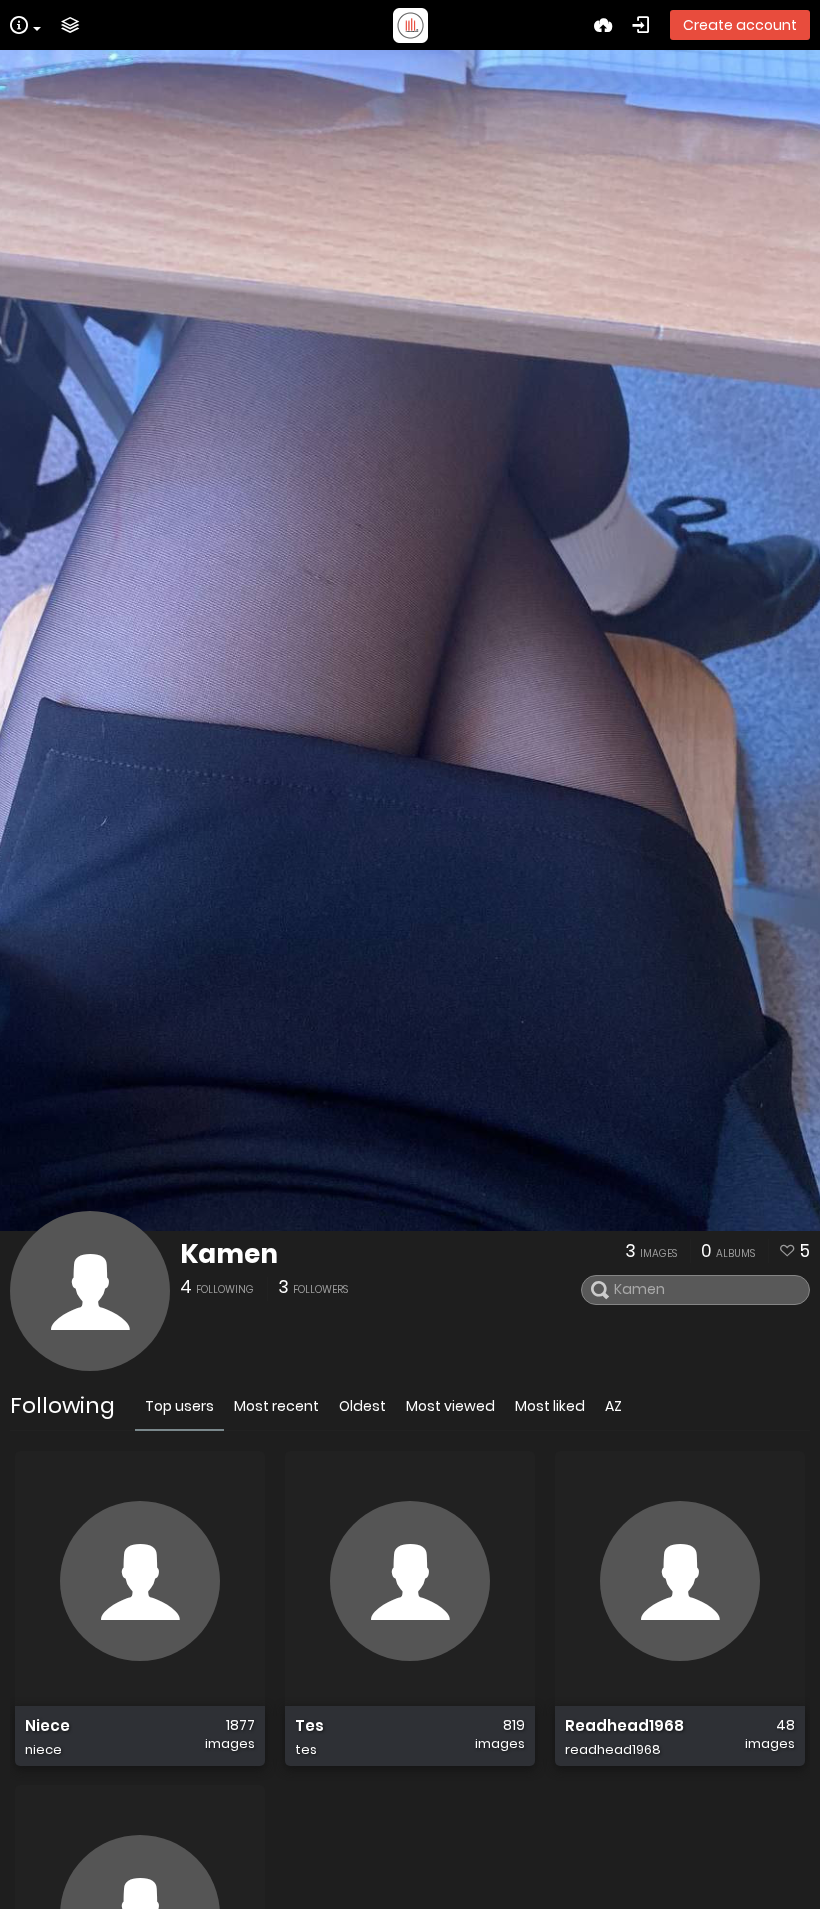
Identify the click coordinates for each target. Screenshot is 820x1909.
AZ (613, 1406)
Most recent (276, 1406)
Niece (47, 1726)
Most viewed (450, 1406)
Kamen (229, 1254)
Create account (740, 25)
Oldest (362, 1406)
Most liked (550, 1406)
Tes (309, 1726)
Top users (179, 1406)
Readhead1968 (624, 1726)
